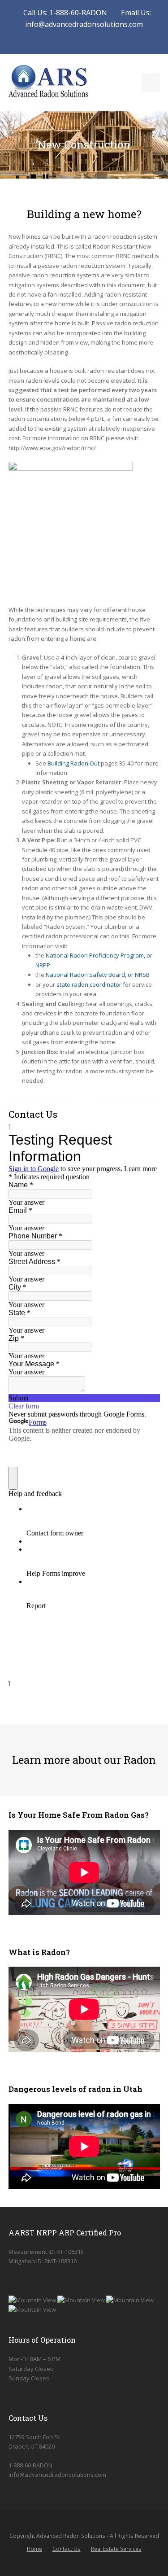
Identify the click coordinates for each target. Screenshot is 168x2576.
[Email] (90, 41)
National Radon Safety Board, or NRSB (98, 975)
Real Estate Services (116, 2549)
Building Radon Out (73, 763)
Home (34, 2549)
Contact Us (67, 2549)
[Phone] (100, 41)
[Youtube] (79, 41)
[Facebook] (68, 41)
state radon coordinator (89, 984)
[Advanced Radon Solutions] (48, 82)
